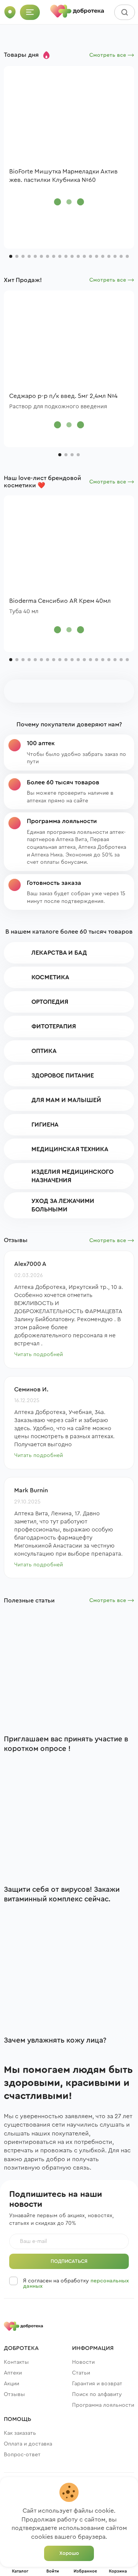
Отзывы (14, 2394)
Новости (83, 2362)
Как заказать (20, 2433)
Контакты (16, 2362)
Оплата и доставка (28, 2444)
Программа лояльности (103, 2405)
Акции (11, 2384)
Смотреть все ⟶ (112, 55)
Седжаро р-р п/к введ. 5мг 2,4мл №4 (63, 396)
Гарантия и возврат (97, 2384)
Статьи (81, 2373)
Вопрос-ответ (22, 2455)
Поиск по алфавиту (97, 2394)
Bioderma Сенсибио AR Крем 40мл (60, 601)
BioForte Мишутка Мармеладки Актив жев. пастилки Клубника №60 (63, 176)
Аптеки (13, 2373)
